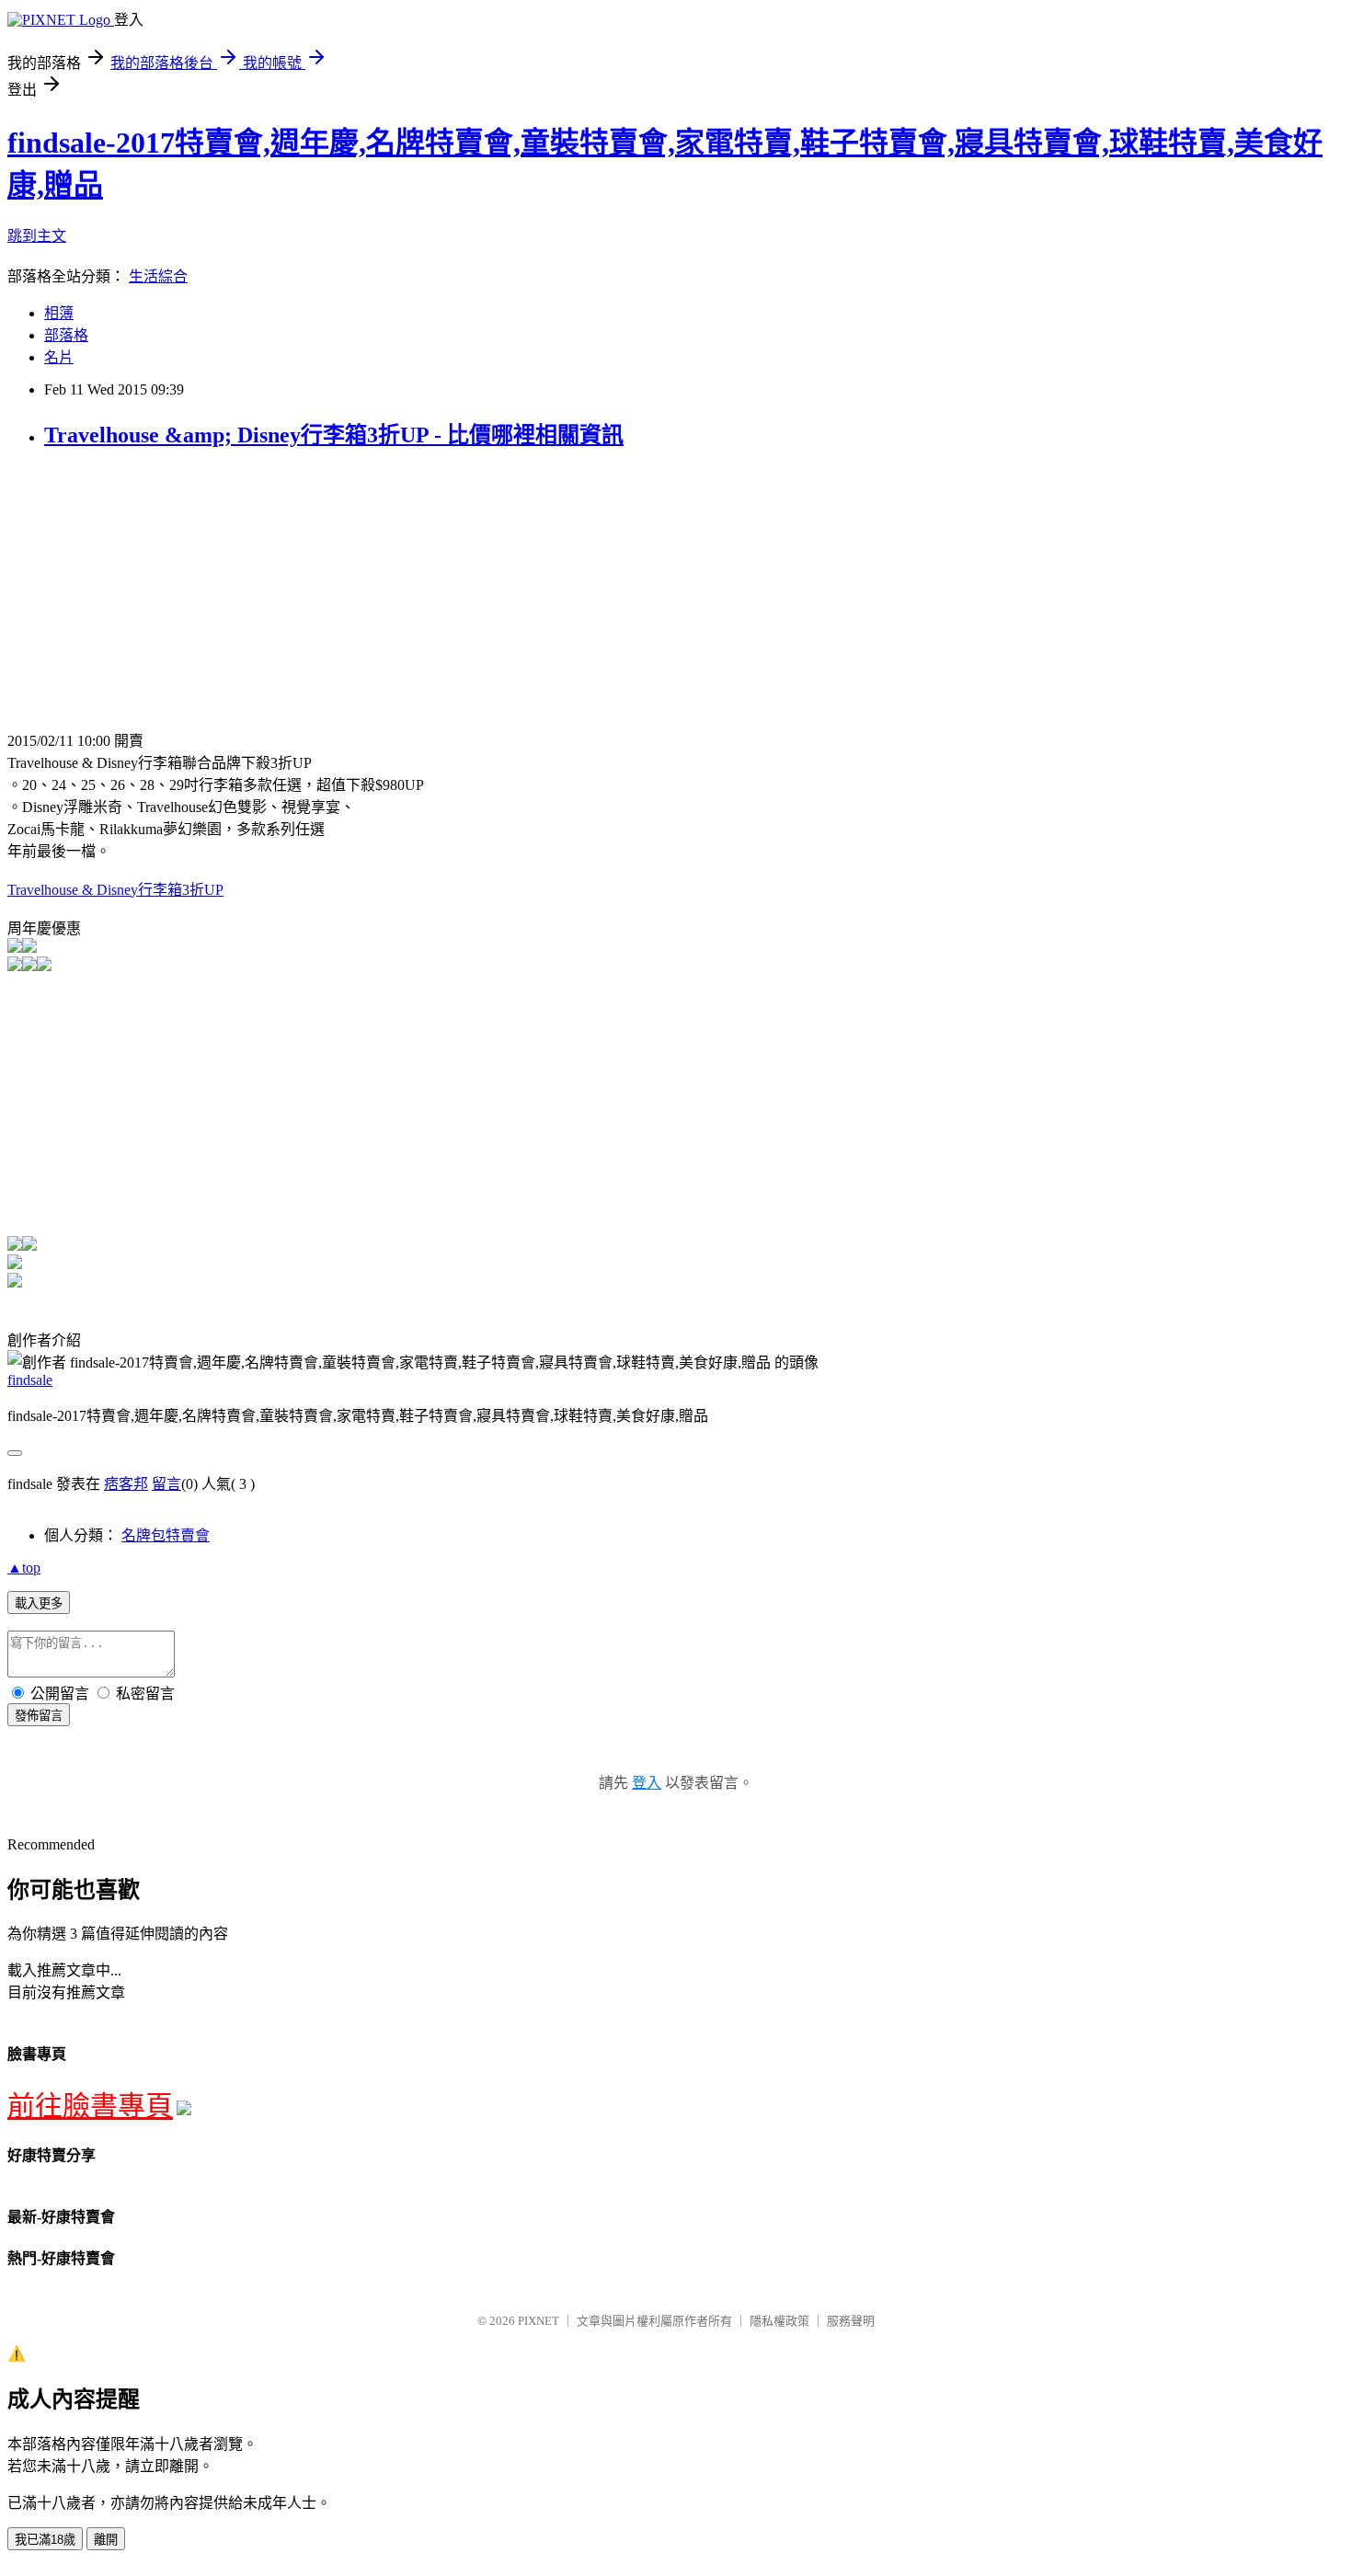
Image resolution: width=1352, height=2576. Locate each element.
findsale (30, 1380)
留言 (166, 1484)
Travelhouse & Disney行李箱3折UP (115, 890)
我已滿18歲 (45, 2540)
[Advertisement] (162, 596)
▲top (24, 1568)
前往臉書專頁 (90, 2106)
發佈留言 (39, 1716)
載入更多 (39, 1603)
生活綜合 (158, 276)
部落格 (66, 335)
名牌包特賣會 (166, 1535)
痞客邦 (126, 1484)
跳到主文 (37, 236)
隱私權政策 (779, 2321)
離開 (106, 2540)
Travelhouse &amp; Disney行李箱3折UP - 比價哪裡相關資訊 (334, 435)
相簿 (59, 313)
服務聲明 (851, 2321)
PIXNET (539, 2321)
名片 (59, 357)
